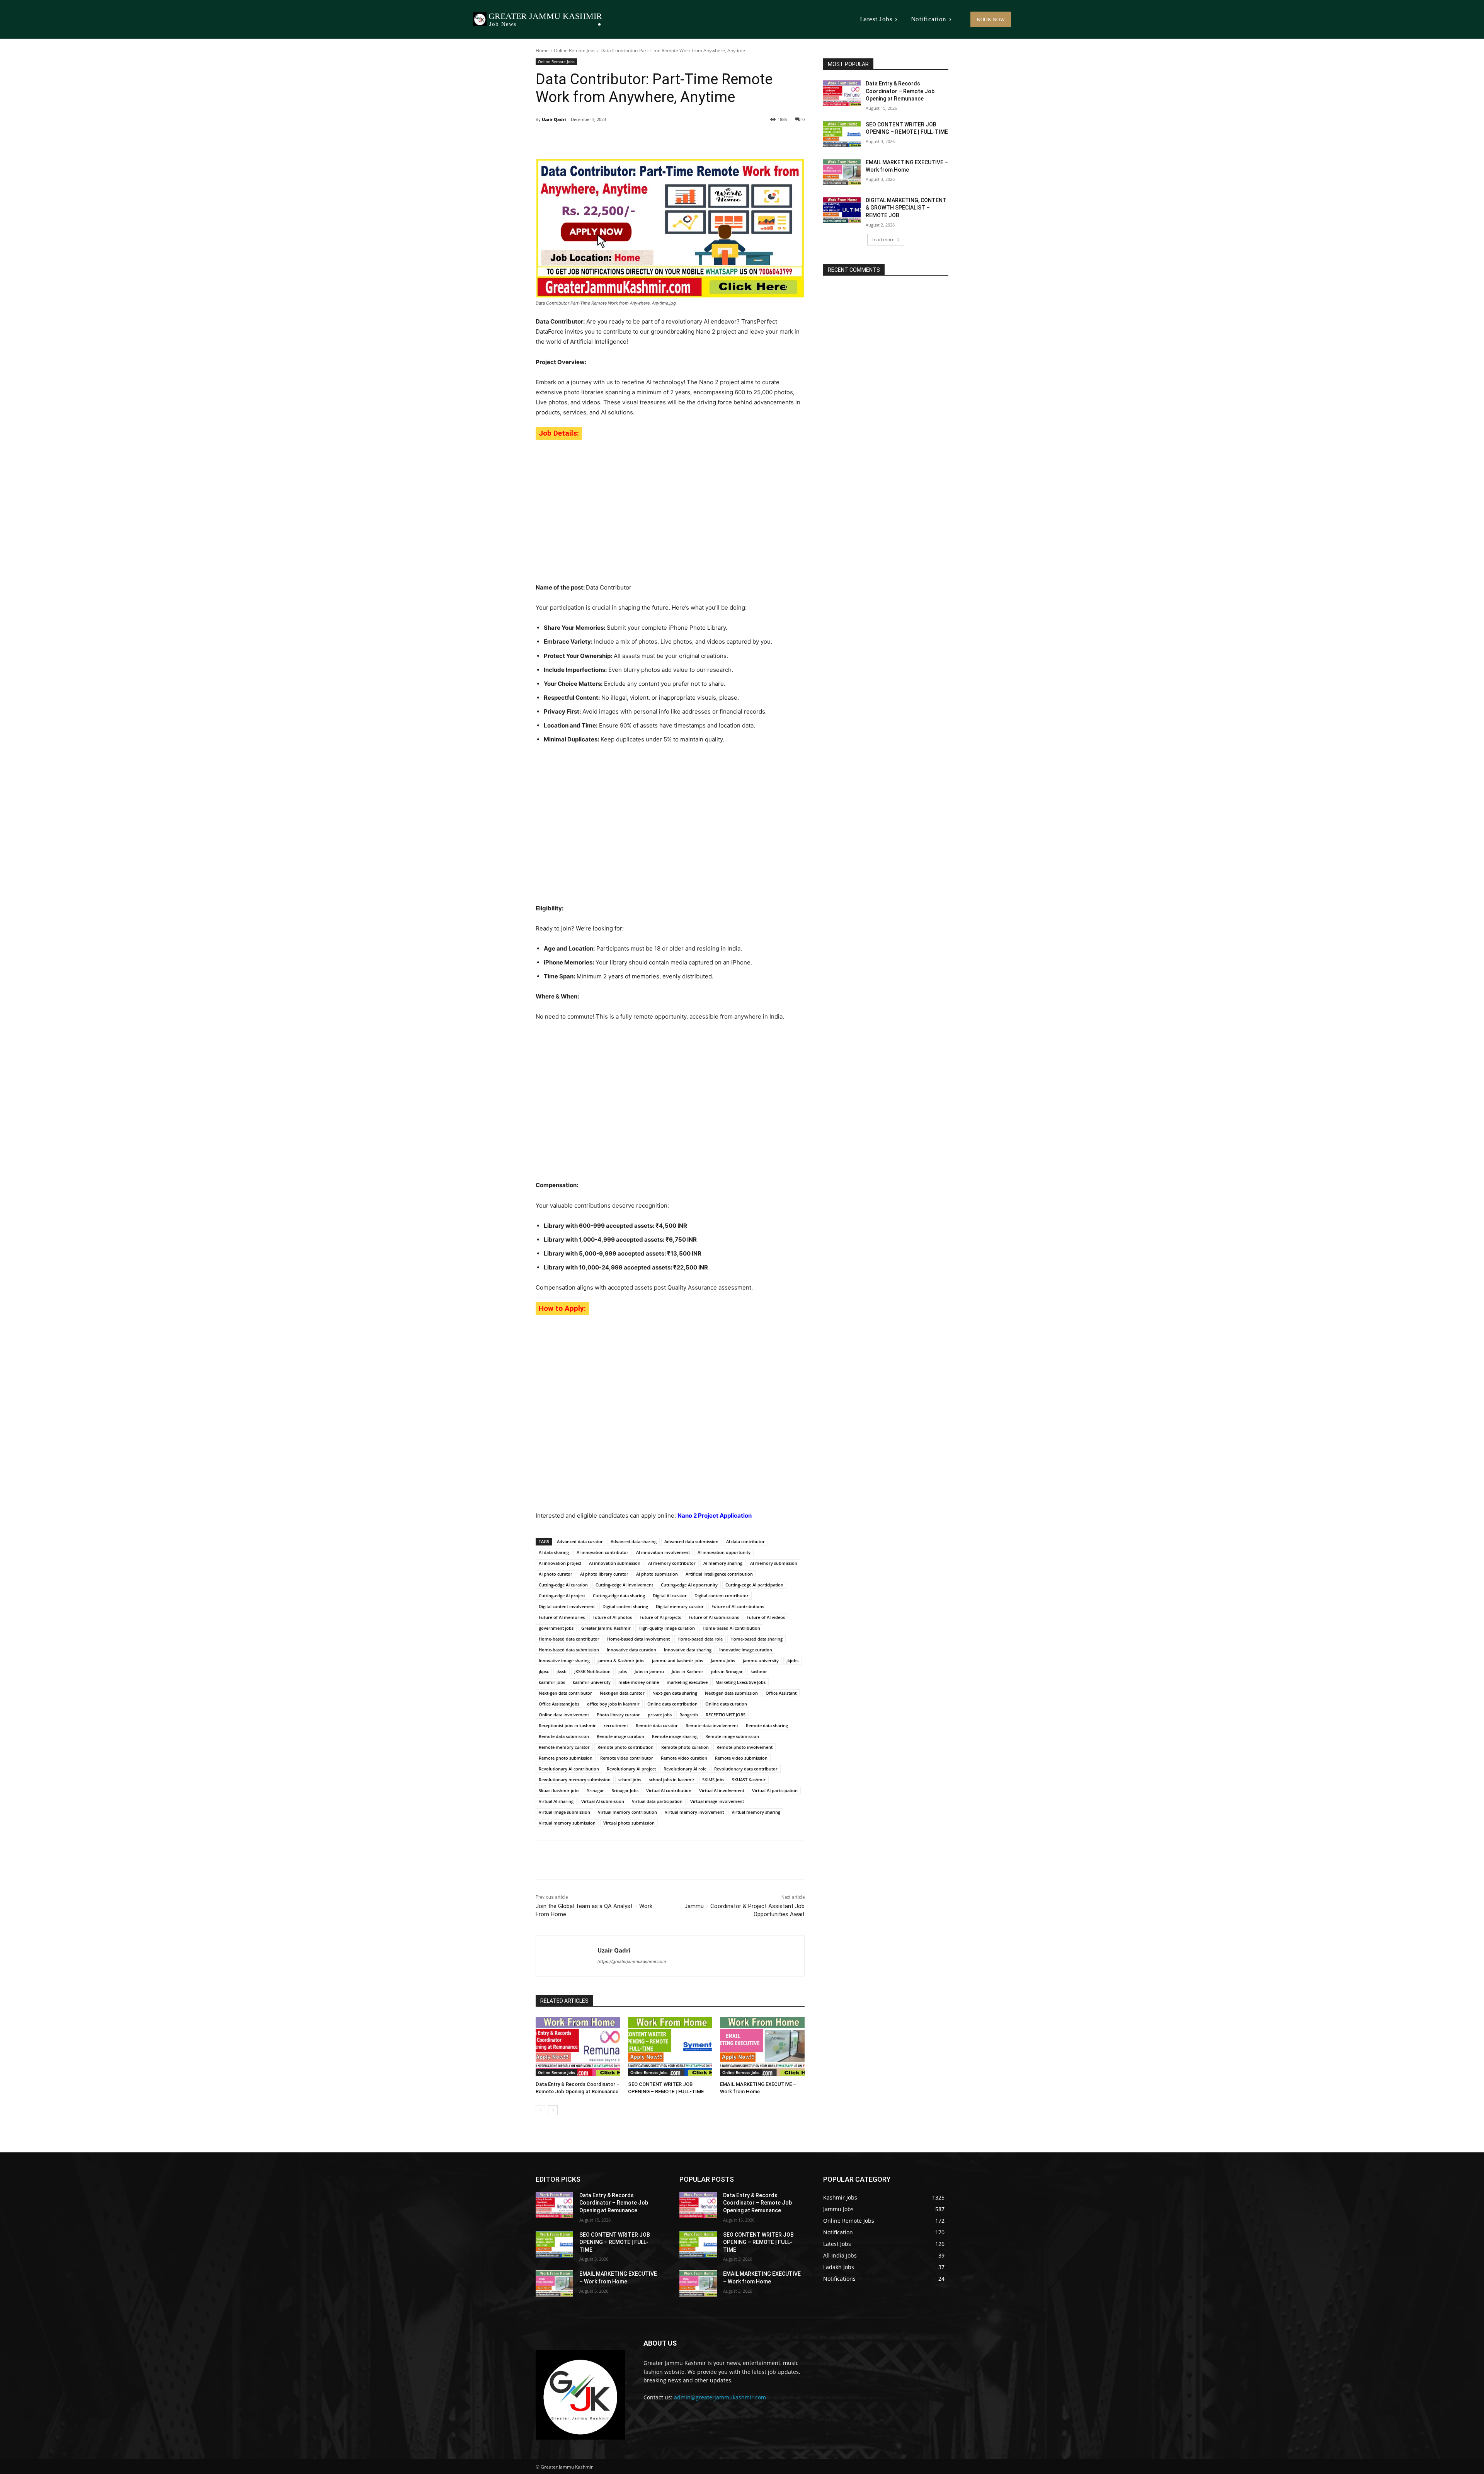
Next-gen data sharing (675, 1693)
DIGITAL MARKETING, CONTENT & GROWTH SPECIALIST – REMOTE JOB (906, 208)
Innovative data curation (631, 1650)
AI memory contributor (672, 1563)
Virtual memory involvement (694, 1812)
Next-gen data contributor (565, 1693)
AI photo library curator (604, 1574)
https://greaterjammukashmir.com (632, 1961)
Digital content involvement (567, 1606)
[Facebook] (589, 139)
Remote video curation (684, 1758)
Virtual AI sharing (556, 1801)
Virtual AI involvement (722, 1790)
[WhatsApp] (642, 139)
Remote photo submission (566, 1758)
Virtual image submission (564, 1812)
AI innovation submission (615, 1563)
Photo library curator (618, 1715)
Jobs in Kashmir (688, 1671)
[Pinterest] (625, 139)
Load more (883, 239)
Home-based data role (700, 1639)
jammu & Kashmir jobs (621, 1660)
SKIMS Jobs (713, 1780)
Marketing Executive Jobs (740, 1682)
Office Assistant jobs (559, 1704)
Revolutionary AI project (631, 1769)
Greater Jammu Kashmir (606, 1628)
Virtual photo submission (629, 1823)
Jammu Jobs (723, 1660)
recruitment (616, 1725)
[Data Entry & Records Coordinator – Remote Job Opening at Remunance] (578, 2046)
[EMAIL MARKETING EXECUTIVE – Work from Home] (762, 2046)
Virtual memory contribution (627, 1812)
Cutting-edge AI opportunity (689, 1585)
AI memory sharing (723, 1563)
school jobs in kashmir (672, 1780)
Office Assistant (781, 1693)
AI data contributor (745, 1541)
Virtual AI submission (603, 1801)
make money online (639, 1682)
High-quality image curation (667, 1628)
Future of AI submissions (714, 1617)
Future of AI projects (660, 1617)
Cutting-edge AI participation (754, 1585)
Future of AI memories (562, 1617)
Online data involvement (564, 1715)
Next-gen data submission (731, 1693)
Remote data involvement (712, 1725)
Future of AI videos (766, 1617)
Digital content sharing (625, 1606)
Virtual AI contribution (669, 1790)
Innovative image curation (746, 1650)
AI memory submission (774, 1563)
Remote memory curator (564, 1747)
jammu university (761, 1660)
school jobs (630, 1780)
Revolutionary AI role (685, 1769)
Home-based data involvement (638, 1639)
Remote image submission (732, 1736)
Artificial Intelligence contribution (719, 1574)
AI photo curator (556, 1574)
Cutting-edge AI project (562, 1596)
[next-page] (553, 2110)
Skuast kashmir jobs (559, 1790)
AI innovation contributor (602, 1552)
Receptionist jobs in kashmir (567, 1725)
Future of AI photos (612, 1617)
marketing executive (687, 1682)
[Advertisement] (670, 508)
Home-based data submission (569, 1650)
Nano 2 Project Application (715, 1516)
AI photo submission (657, 1574)
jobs (623, 1671)
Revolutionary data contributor (746, 1769)
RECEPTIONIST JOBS (726, 1715)
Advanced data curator (580, 1541)
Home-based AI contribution (731, 1628)
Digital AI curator (670, 1596)
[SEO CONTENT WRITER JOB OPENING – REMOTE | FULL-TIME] (670, 2046)
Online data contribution (672, 1704)
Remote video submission (741, 1758)
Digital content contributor (722, 1596)
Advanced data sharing (634, 1541)
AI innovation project (560, 1563)
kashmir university (592, 1682)
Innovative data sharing (688, 1650)
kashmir (759, 1671)
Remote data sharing (767, 1725)
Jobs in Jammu (649, 1671)
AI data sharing (554, 1552)
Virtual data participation (657, 1801)
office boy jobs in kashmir (613, 1704)
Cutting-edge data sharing (619, 1596)
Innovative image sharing (564, 1660)
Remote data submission (564, 1736)
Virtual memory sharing (756, 1812)
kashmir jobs (552, 1682)
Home (542, 50)
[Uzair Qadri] (567, 1956)
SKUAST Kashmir (749, 1780)
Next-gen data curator (622, 1693)
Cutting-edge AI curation (563, 1585)
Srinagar (596, 1790)
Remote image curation (620, 1736)
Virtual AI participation (775, 1790)
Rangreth (689, 1715)
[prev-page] (540, 2110)
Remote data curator (657, 1725)
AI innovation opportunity (724, 1552)
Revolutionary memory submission (575, 1780)
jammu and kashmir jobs (677, 1660)
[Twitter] (607, 139)
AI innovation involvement (663, 1552)
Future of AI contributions (738, 1606)
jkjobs (792, 1660)
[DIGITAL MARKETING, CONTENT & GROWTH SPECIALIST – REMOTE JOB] (842, 210)
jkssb (562, 1671)
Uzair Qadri (554, 119)
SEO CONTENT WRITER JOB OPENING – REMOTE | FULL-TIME (615, 2242)
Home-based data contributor (569, 1639)
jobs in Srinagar (727, 1671)
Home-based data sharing (756, 1639)
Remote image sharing (675, 1736)
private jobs (660, 1715)
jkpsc (544, 1671)
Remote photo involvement (745, 1747)
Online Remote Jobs (575, 50)
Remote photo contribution (625, 1747)
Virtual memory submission (567, 1823)
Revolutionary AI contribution (569, 1769)
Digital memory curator (680, 1606)
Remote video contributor (627, 1758)
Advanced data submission (691, 1541)
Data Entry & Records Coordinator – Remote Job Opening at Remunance (900, 91)
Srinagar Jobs (625, 1790)
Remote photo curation (685, 1747)
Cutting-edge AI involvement (624, 1585)
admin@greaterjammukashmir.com (720, 2397)
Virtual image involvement (717, 1801)
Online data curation (726, 1704)
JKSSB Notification (592, 1671)
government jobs (556, 1628)
